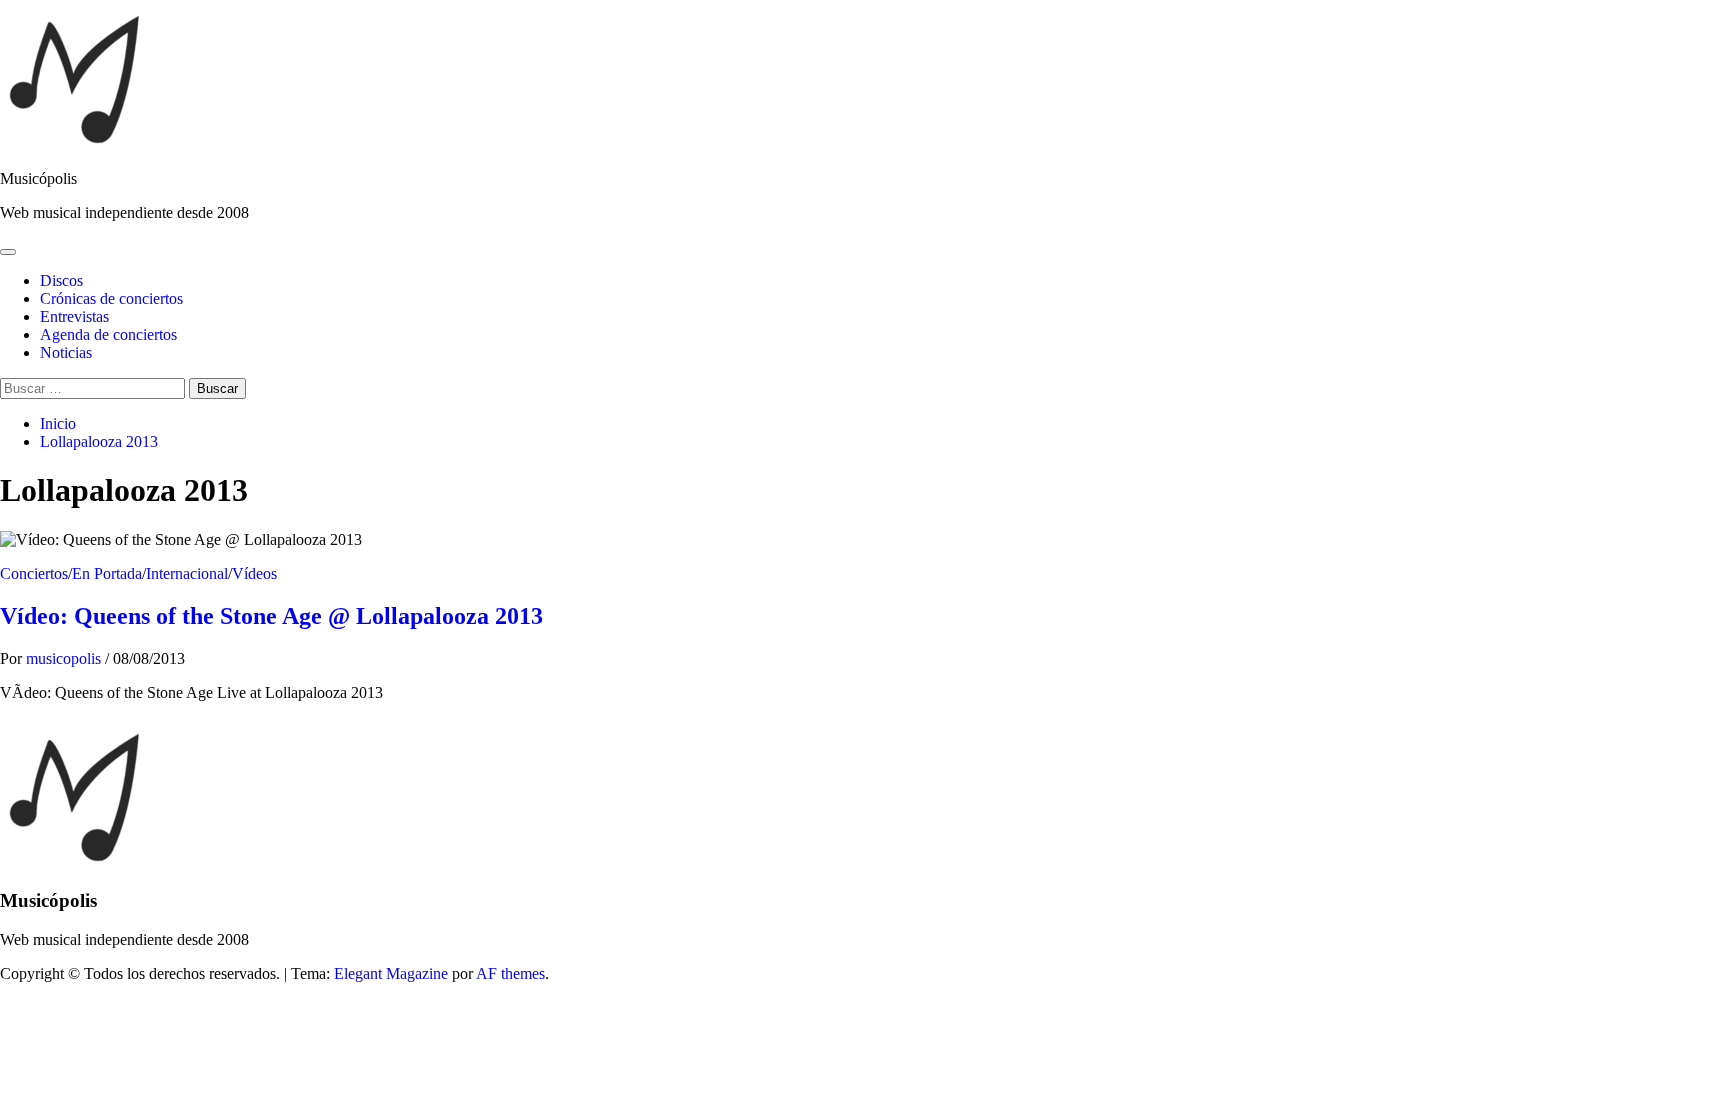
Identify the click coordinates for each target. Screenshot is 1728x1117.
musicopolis (65, 658)
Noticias (66, 352)
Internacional (187, 573)
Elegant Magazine (391, 973)
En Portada (107, 573)
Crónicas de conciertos (111, 298)
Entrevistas (74, 316)
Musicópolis (38, 178)
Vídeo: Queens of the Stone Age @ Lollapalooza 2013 (271, 616)
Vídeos (254, 573)
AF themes (510, 973)
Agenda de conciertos (108, 334)
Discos (61, 280)
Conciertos (34, 573)
